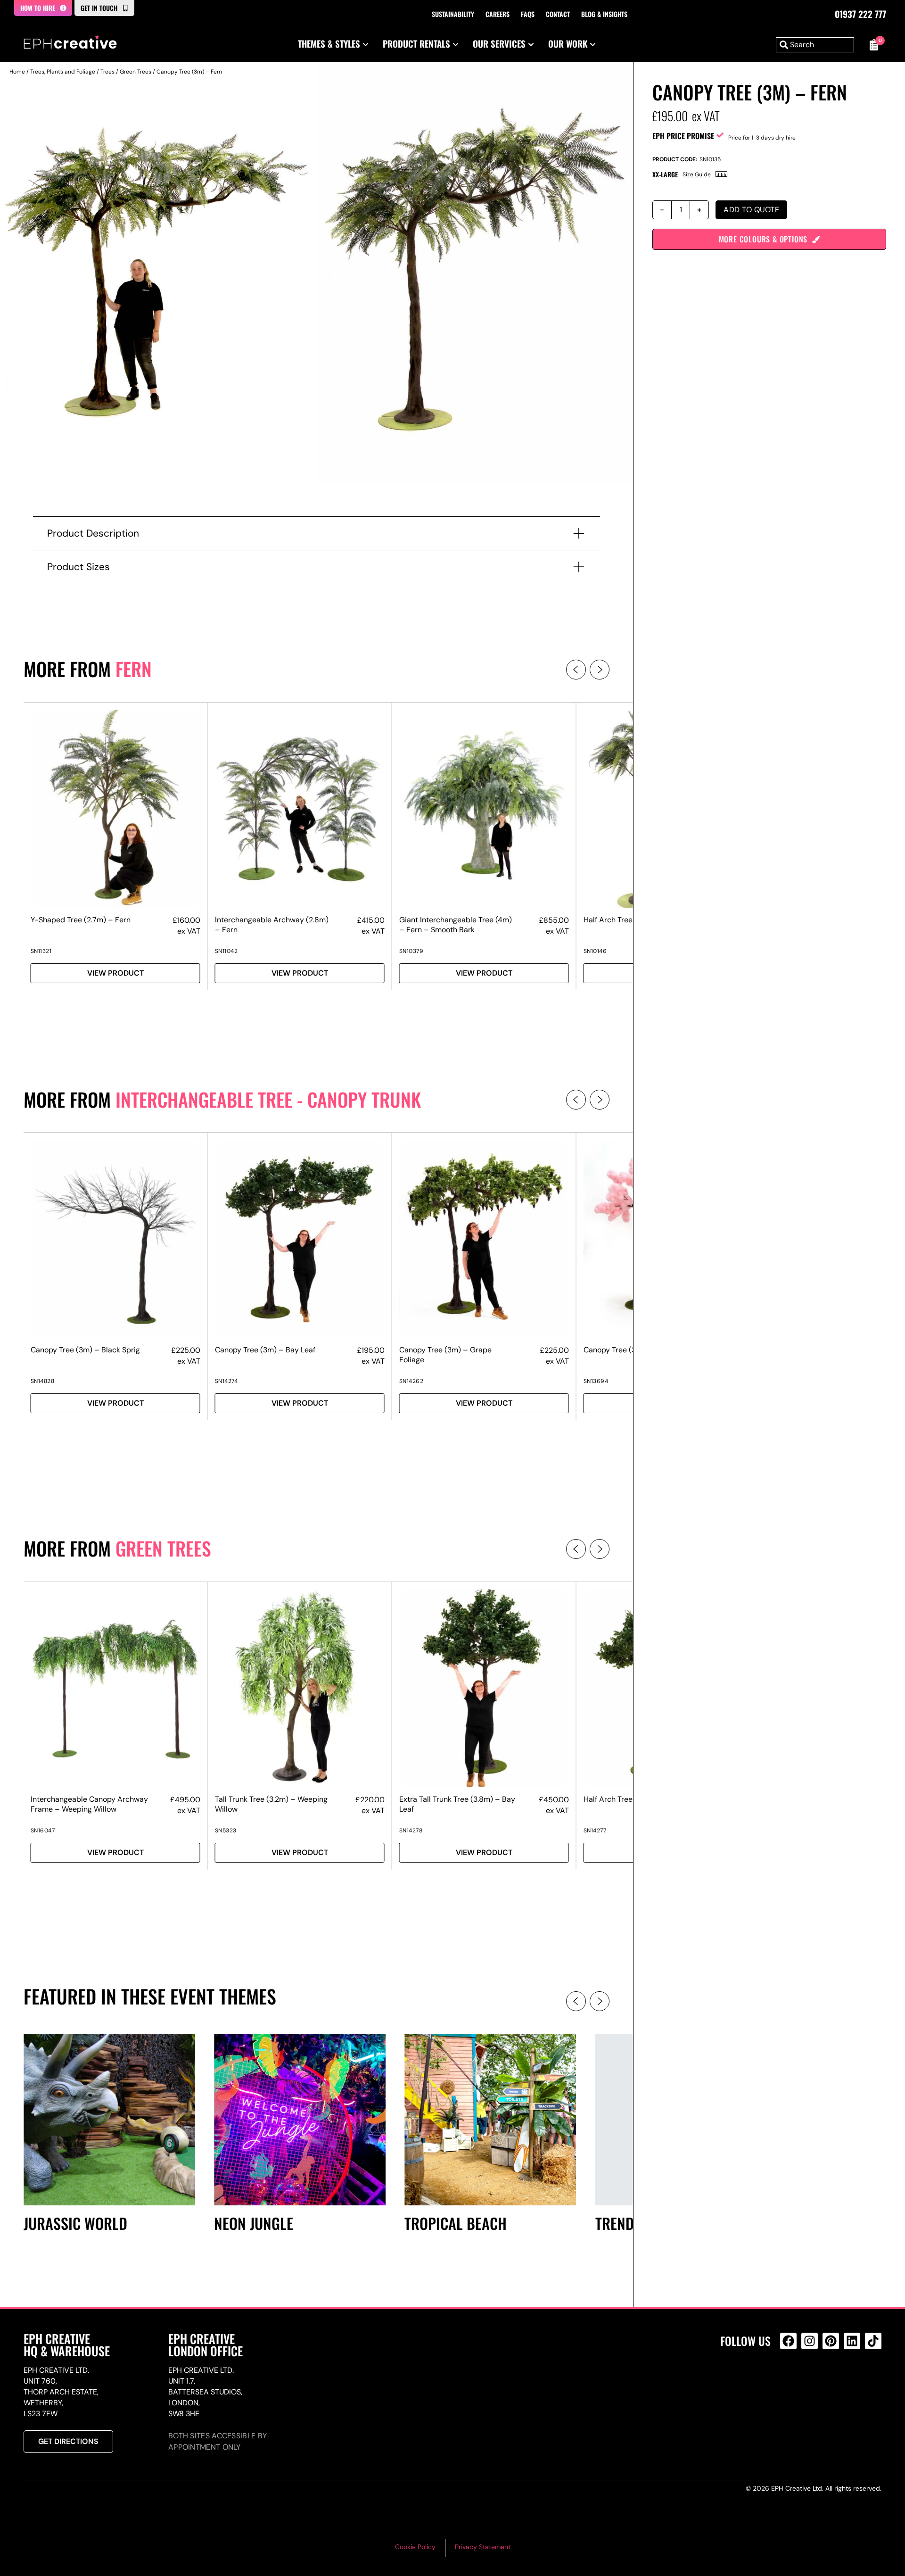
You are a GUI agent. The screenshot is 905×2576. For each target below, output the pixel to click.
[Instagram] (810, 2341)
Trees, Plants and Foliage (63, 72)
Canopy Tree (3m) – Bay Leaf (265, 1350)
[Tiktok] (873, 2341)
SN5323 (226, 1831)
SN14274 (226, 1381)
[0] (872, 45)
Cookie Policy (415, 2547)
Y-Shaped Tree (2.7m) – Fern (81, 920)
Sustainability (453, 14)
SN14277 (595, 1831)
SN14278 (411, 1831)
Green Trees (136, 72)
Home (17, 72)
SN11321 (41, 951)
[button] (576, 670)
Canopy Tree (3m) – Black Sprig (85, 1350)
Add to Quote (751, 210)
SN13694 (596, 1381)
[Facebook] (788, 2341)
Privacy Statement (483, 2547)
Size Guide (697, 174)
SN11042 (226, 951)
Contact (558, 14)
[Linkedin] (852, 2341)
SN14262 (411, 1381)
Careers (498, 14)
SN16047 (43, 1831)
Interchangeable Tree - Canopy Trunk (268, 1099)
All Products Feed (791, 2381)
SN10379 (411, 951)
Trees (107, 72)
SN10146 (595, 951)
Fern (134, 669)
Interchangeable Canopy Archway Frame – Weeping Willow (89, 1804)
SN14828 (43, 1381)
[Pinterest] (831, 2341)
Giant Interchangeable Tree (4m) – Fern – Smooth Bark (456, 925)
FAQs (528, 14)
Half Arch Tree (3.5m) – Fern (633, 920)
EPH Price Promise (683, 136)
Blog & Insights (604, 14)
